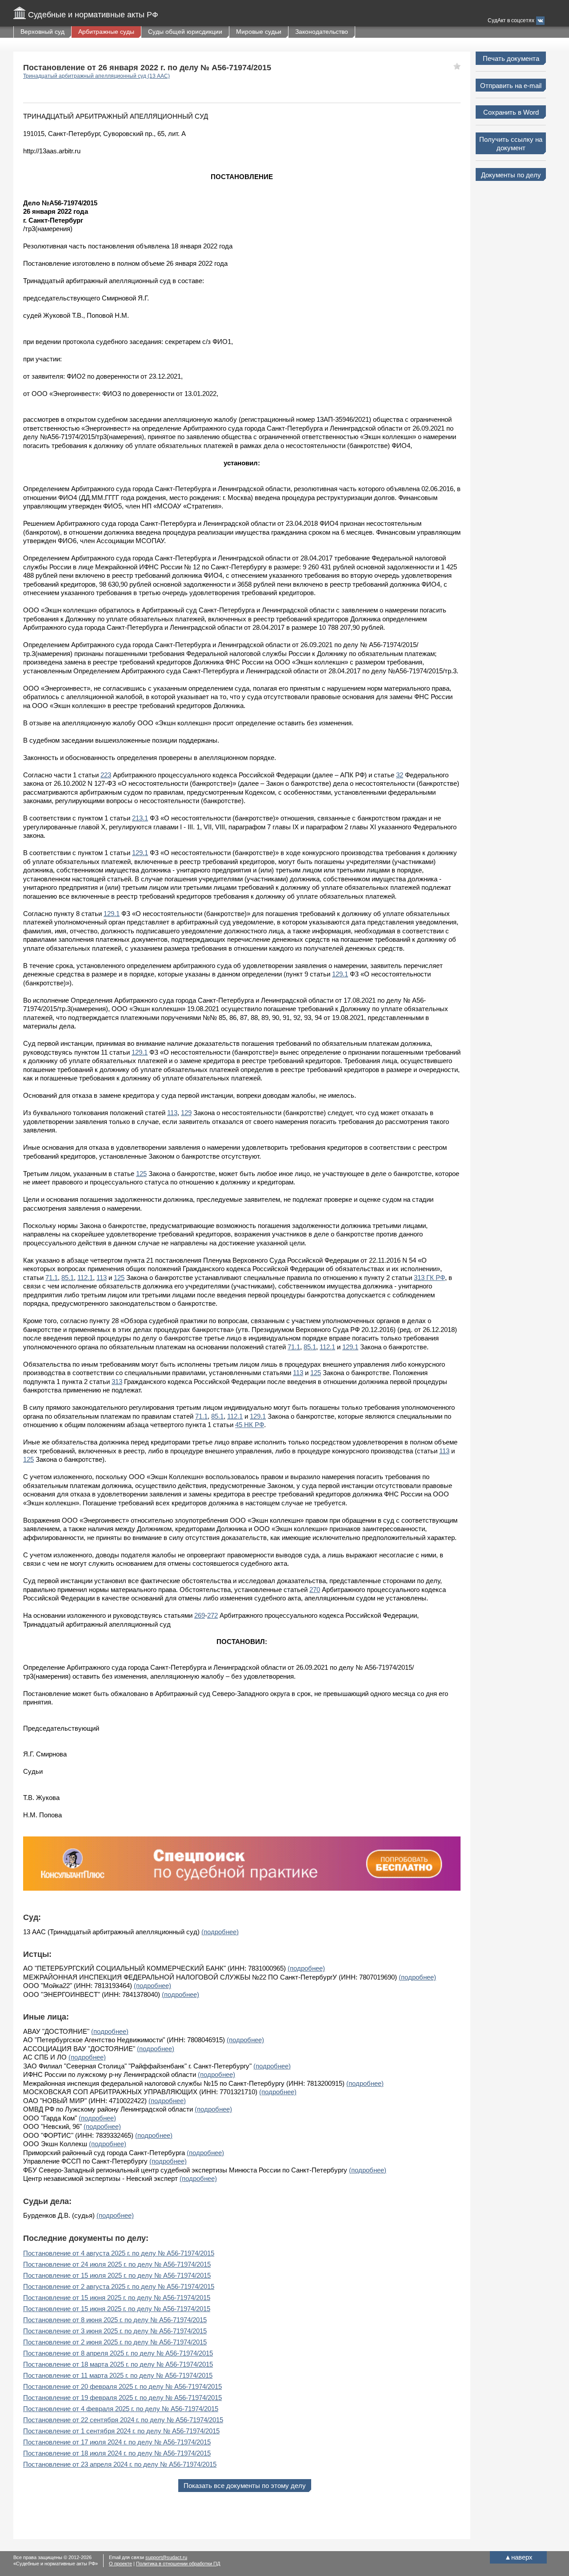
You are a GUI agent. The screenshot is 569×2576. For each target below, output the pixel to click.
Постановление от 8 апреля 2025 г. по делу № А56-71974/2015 (118, 2353)
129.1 (140, 853)
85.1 (68, 1278)
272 (212, 1615)
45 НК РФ (250, 1425)
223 (106, 775)
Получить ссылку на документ (511, 144)
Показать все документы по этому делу (245, 2486)
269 (200, 1615)
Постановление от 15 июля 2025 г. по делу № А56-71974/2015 (117, 2275)
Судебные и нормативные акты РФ (93, 15)
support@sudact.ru (166, 2557)
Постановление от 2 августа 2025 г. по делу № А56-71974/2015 (119, 2286)
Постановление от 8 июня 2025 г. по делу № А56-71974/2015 (115, 2320)
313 (117, 1382)
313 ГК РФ (429, 1278)
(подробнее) (220, 1932)
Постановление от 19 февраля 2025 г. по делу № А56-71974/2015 (122, 2398)
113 (172, 1113)
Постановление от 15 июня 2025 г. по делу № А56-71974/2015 (117, 2298)
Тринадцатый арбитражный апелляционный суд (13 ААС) (96, 76)
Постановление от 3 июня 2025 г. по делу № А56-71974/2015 (115, 2331)
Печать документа (511, 58)
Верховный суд (42, 32)
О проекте (120, 2564)
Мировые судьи (259, 32)
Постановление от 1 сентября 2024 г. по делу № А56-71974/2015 (121, 2431)
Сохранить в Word (511, 112)
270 (315, 1590)
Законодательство (322, 32)
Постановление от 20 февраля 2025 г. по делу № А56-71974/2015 (122, 2386)
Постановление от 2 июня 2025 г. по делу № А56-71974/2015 (115, 2342)
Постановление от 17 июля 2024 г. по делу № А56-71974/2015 (117, 2442)
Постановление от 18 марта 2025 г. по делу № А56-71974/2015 (118, 2364)
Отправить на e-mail (511, 86)
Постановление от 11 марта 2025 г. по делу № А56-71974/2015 (118, 2375)
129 (186, 1113)
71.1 (52, 1278)
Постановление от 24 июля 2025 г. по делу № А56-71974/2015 (117, 2264)
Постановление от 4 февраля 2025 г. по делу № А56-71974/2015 (121, 2409)
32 (400, 775)
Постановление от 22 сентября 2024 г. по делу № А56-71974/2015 (123, 2420)
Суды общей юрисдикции (185, 32)
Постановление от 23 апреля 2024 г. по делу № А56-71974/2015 (120, 2464)
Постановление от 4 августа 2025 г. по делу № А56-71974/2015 (119, 2253)
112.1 (85, 1278)
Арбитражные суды (106, 32)
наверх (519, 2557)
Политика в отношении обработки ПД (178, 2564)
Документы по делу (511, 175)
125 (141, 1174)
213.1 (140, 818)
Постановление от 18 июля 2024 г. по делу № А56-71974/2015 (117, 2453)
